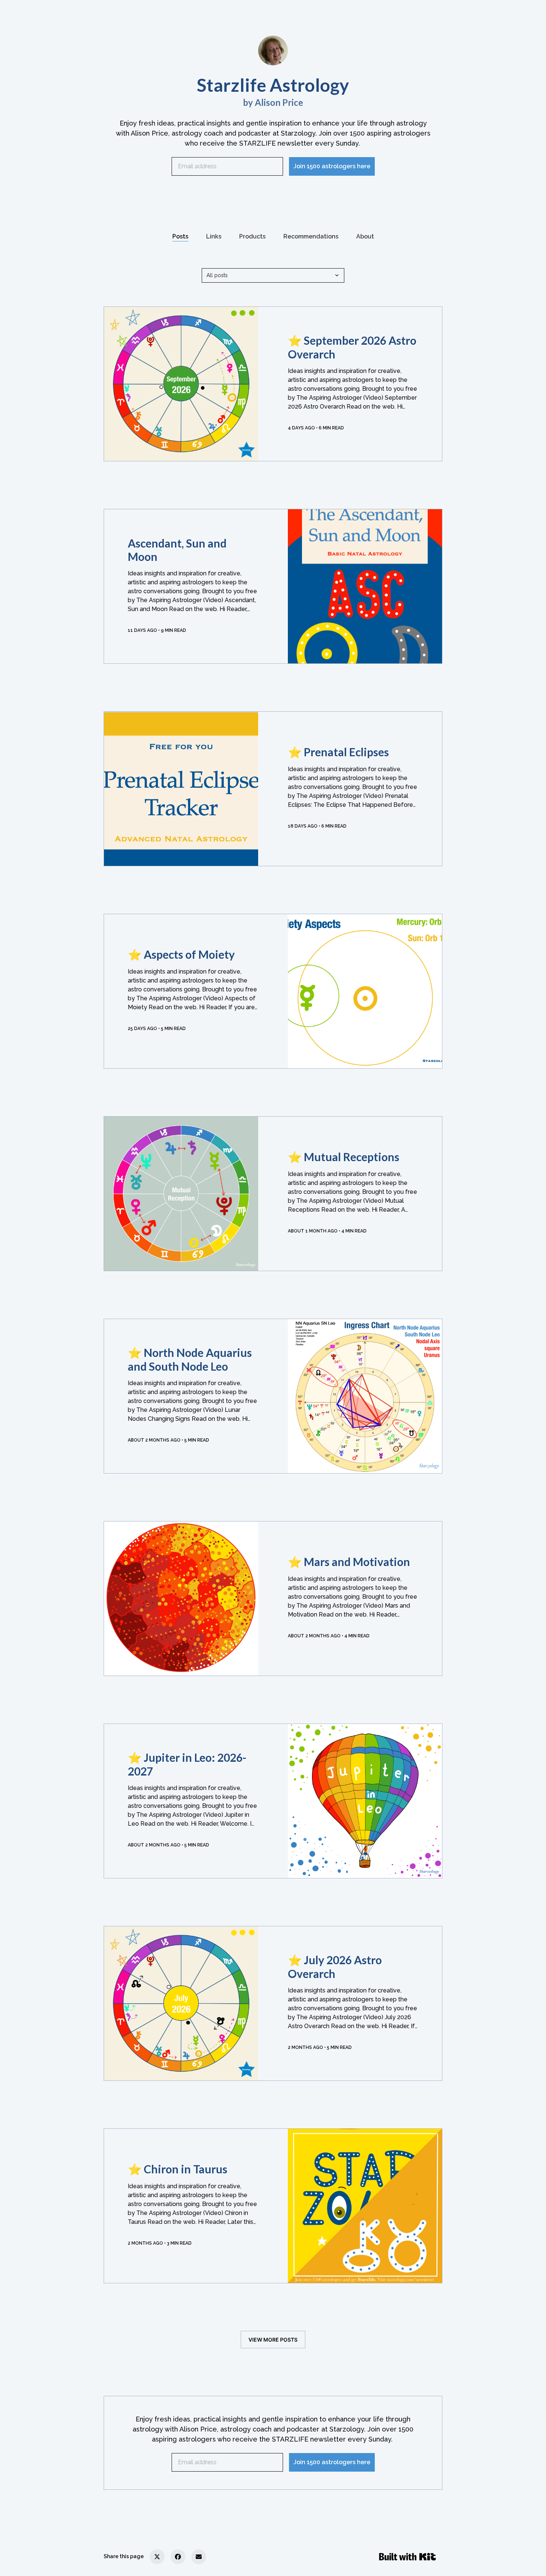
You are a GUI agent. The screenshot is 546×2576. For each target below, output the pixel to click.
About (365, 236)
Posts (180, 236)
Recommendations (311, 236)
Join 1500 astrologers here (332, 166)
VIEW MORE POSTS (273, 2340)
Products (252, 236)
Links (214, 236)
